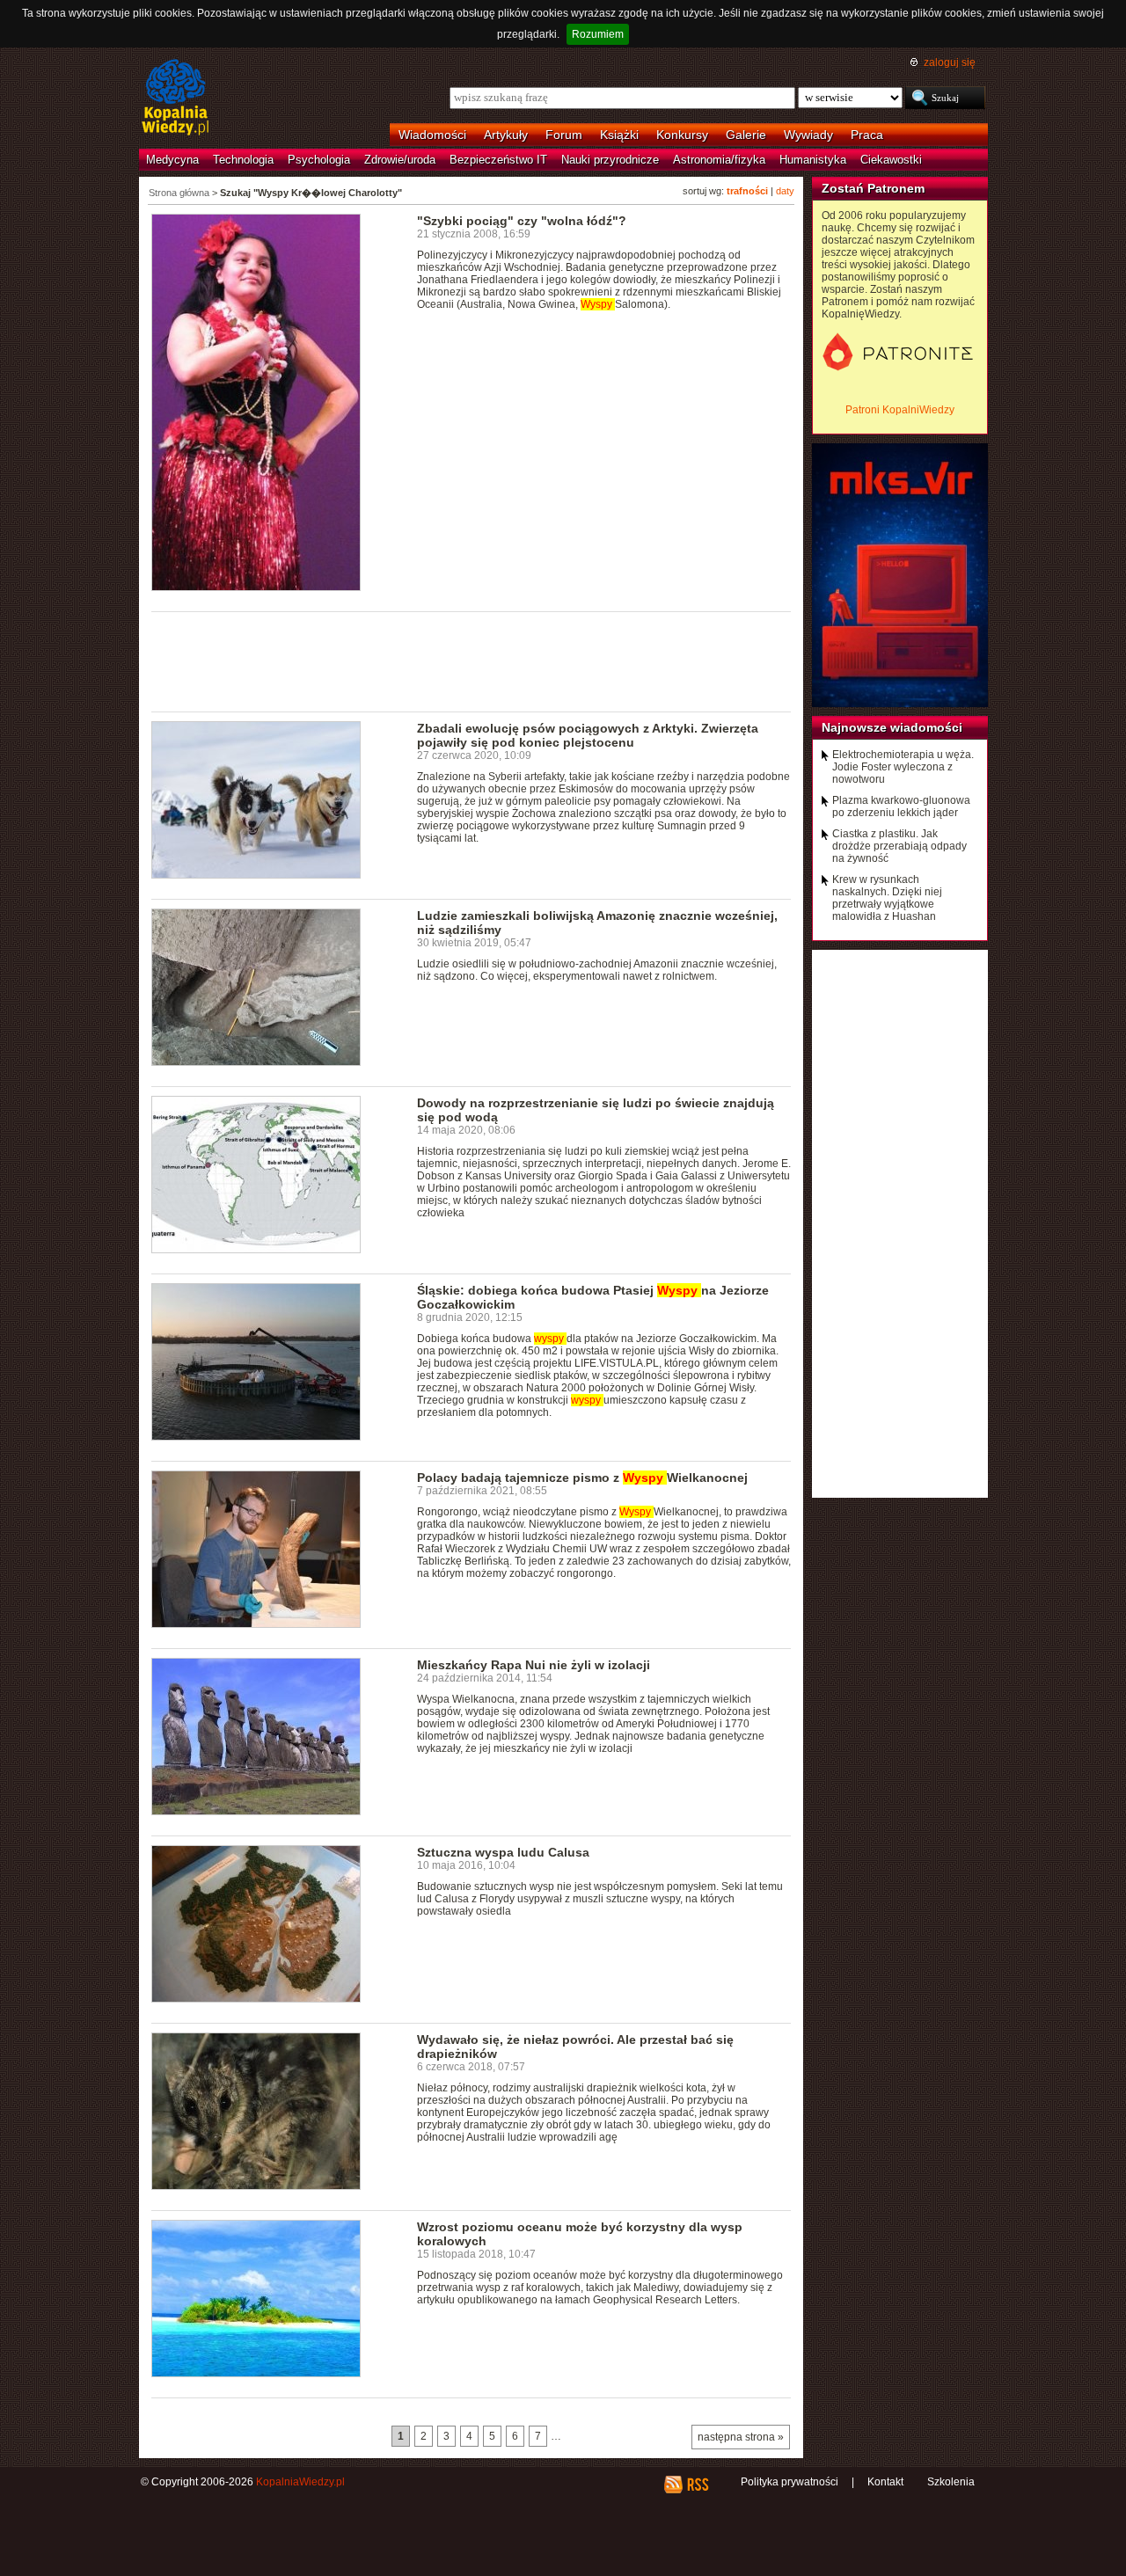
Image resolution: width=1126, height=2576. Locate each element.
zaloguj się (950, 62)
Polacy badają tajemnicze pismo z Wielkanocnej (582, 1478)
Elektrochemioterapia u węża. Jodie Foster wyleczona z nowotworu (903, 767)
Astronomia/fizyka (719, 160)
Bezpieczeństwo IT (498, 160)
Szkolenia (951, 2482)
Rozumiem (598, 34)
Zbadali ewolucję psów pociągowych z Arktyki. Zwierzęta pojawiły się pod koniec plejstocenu (588, 735)
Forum (564, 135)
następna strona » (741, 2437)
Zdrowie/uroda (400, 160)
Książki (619, 135)
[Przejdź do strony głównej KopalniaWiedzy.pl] (175, 99)
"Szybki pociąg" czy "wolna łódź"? (522, 221)
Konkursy (682, 135)
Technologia (243, 160)
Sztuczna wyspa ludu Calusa (503, 1852)
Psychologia (319, 160)
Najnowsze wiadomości (892, 727)
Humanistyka (813, 160)
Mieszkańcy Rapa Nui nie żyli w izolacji (534, 1665)
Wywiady (808, 135)
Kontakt (885, 2482)
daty (785, 191)
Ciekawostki (891, 160)
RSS (697, 2485)
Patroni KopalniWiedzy (900, 410)
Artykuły (506, 135)
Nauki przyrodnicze (610, 160)
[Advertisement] (472, 660)
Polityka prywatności (790, 2482)
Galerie (746, 135)
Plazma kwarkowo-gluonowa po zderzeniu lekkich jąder (901, 806)
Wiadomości (432, 135)
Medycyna (172, 160)
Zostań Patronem (873, 188)
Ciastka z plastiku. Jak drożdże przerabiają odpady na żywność (899, 846)
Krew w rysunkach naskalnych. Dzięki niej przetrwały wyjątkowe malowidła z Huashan (887, 898)
